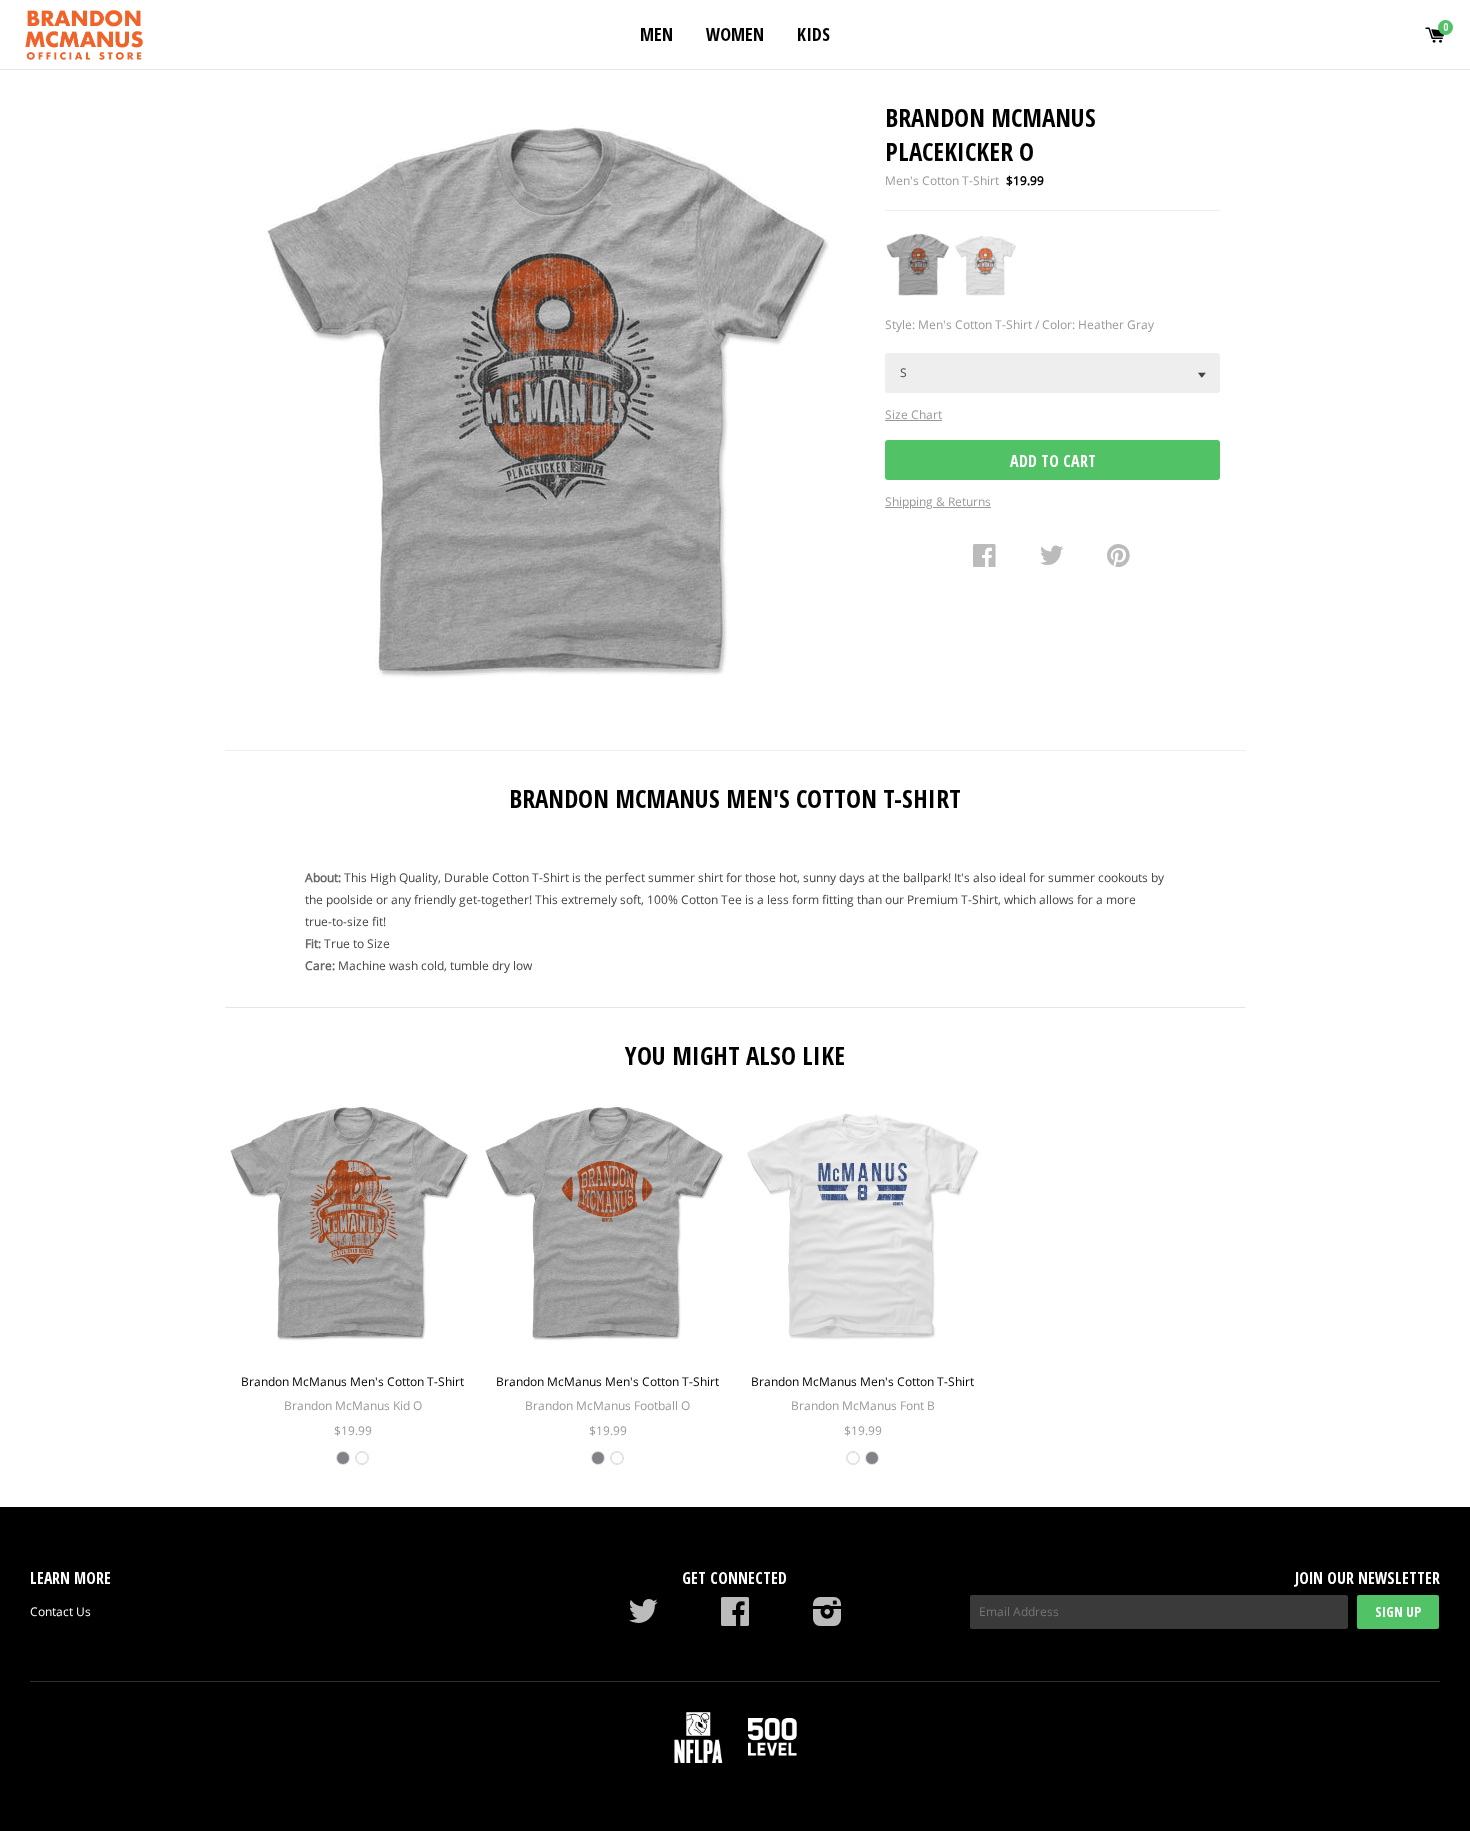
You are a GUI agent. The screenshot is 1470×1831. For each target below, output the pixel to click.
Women (735, 34)
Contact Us (60, 1611)
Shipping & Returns (938, 501)
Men (656, 34)
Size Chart (913, 414)
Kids (813, 34)
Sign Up (1398, 1611)
